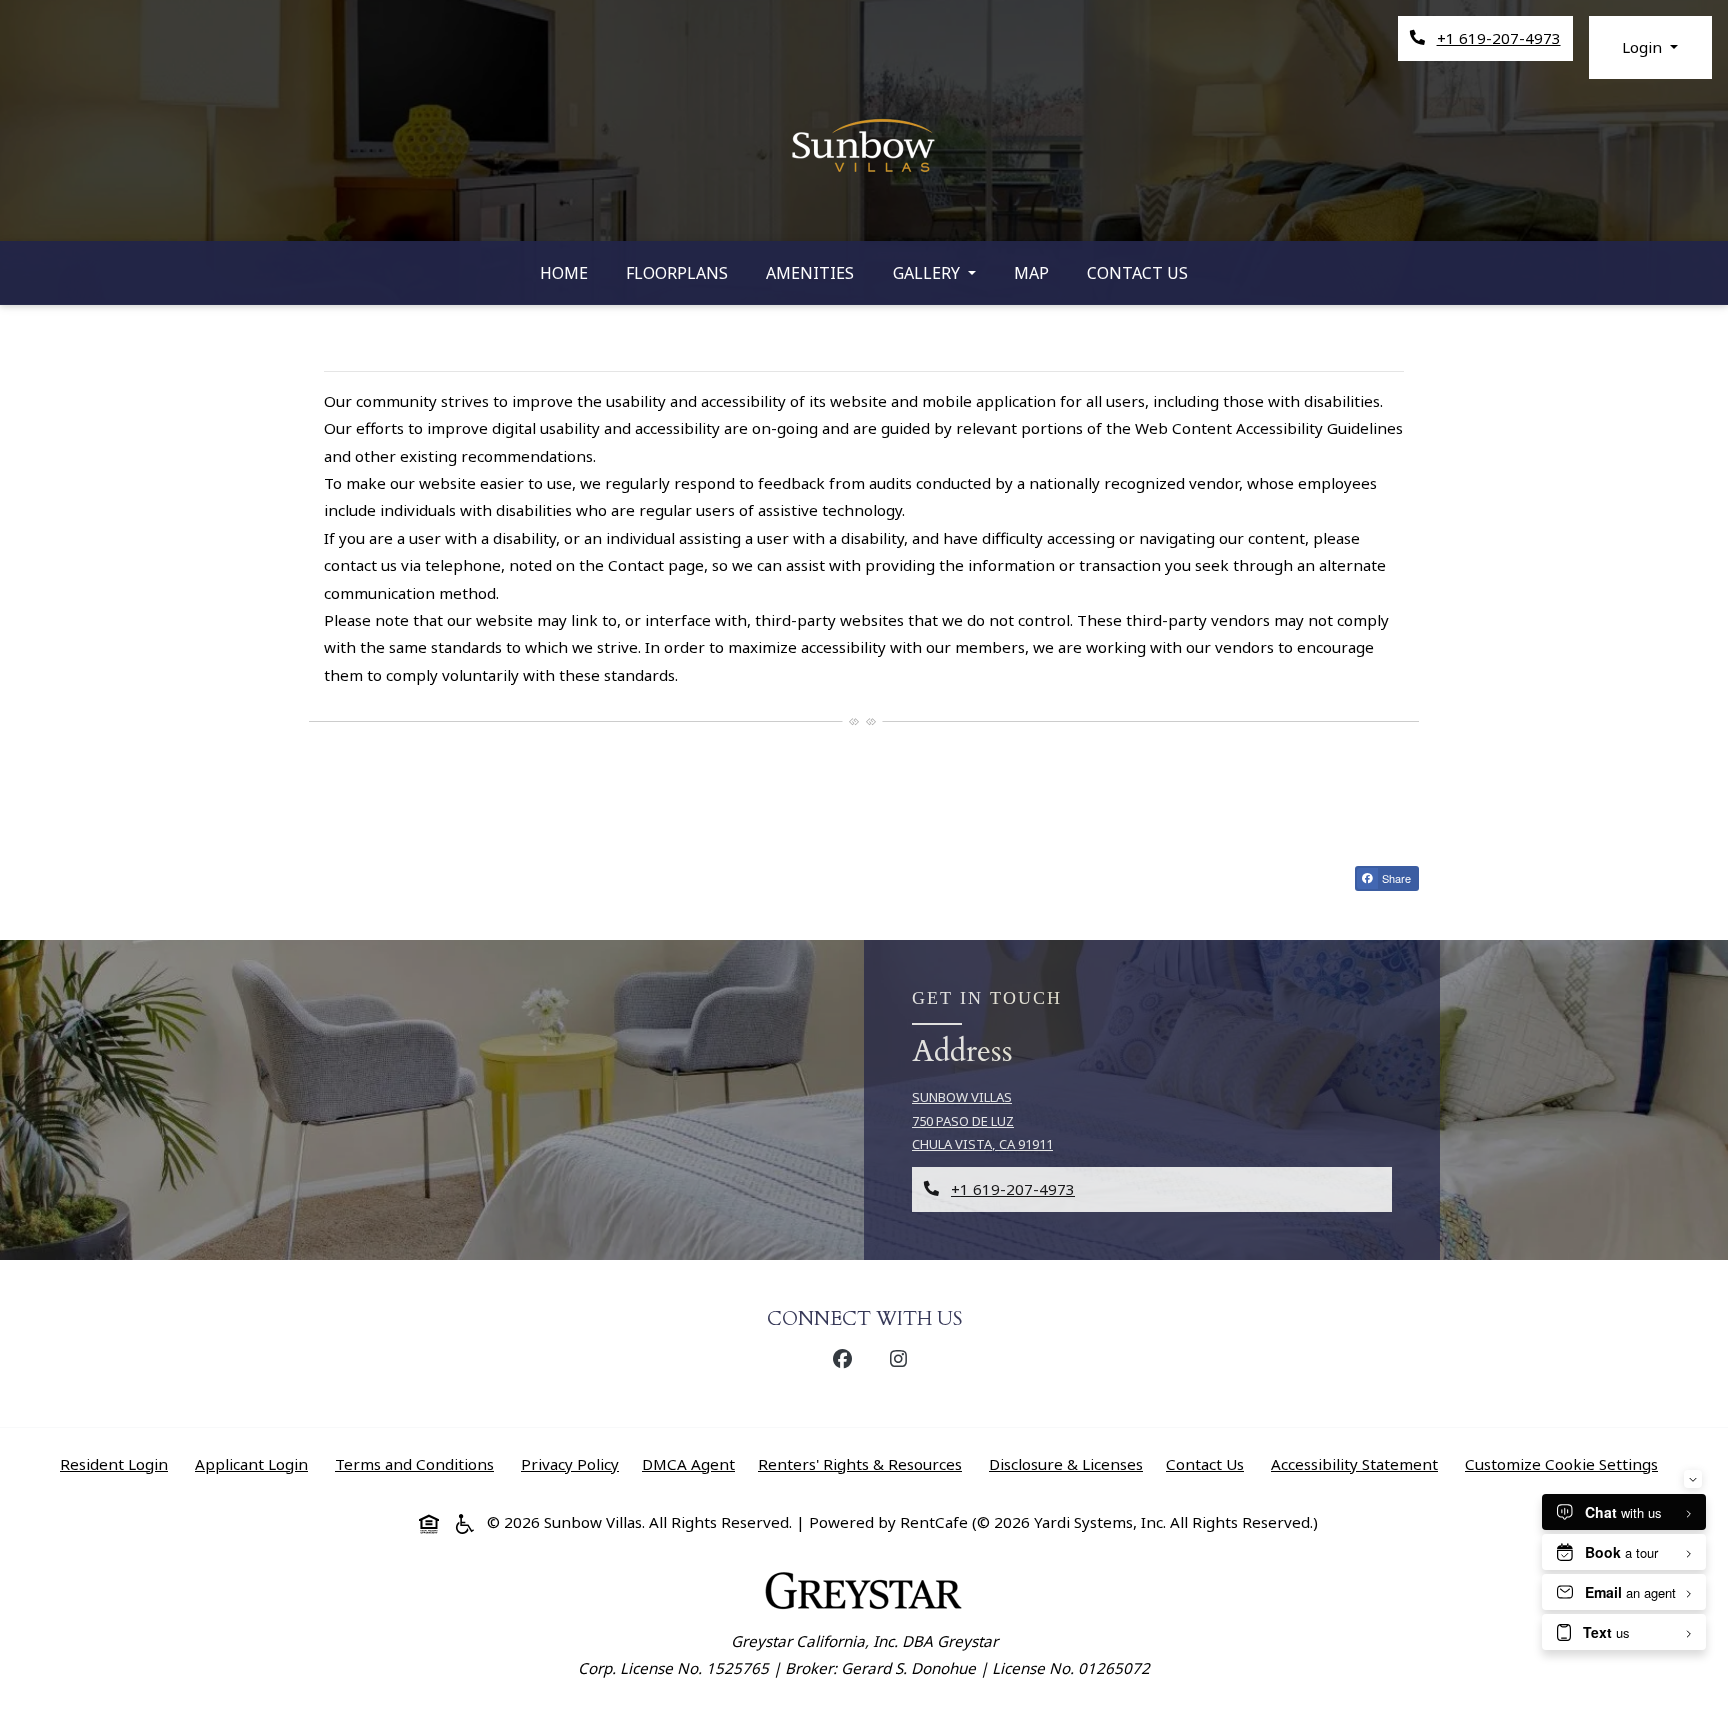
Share (1399, 880)
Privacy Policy (574, 1463)
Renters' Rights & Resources (864, 1463)
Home (564, 273)
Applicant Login (255, 1463)
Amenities (810, 273)
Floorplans (677, 273)
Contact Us (1137, 273)
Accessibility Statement (1358, 1463)
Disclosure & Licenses (1070, 1463)
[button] (1650, 47)
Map (1031, 273)
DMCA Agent (692, 1463)
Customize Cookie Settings (1561, 1464)
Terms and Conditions (418, 1463)
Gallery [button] (928, 273)
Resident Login (118, 1463)
